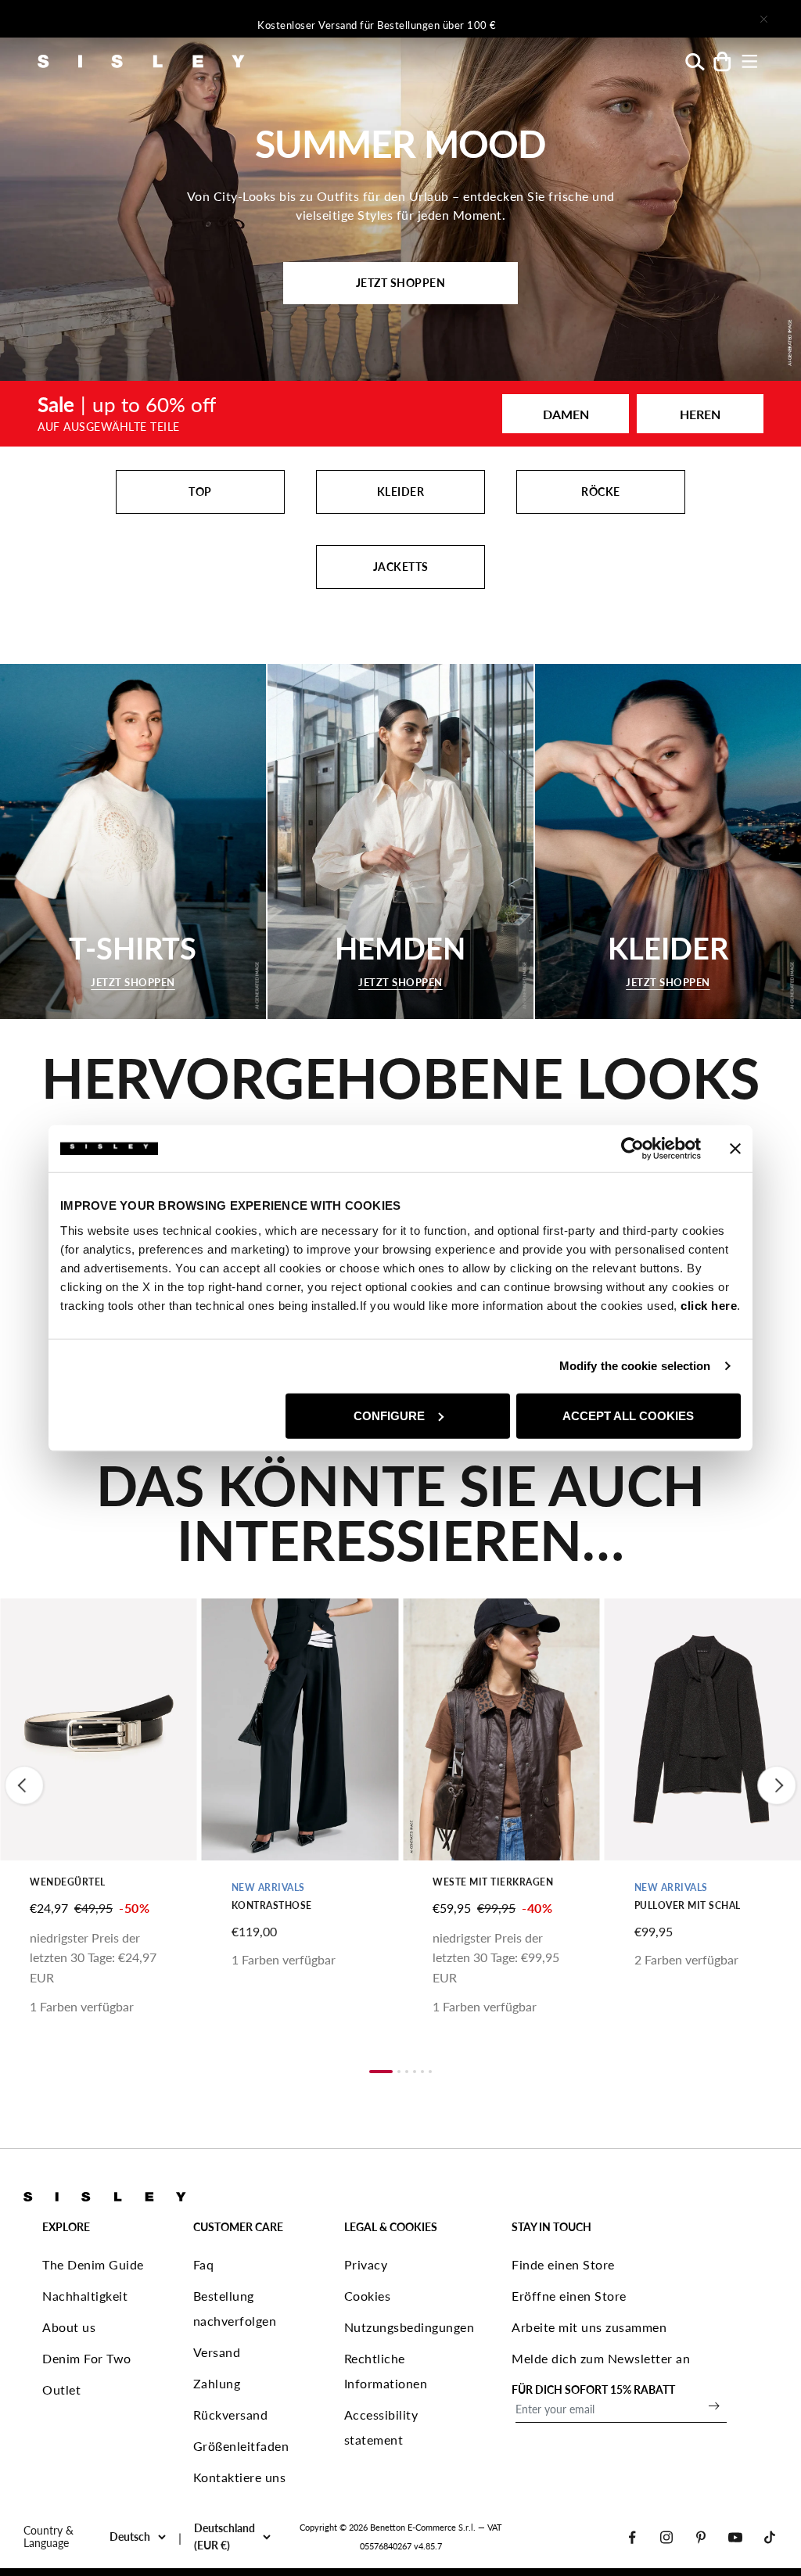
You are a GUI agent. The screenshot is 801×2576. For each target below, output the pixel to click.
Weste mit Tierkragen (493, 1882)
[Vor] (607, 19)
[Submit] (714, 2406)
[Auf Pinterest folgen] (701, 2537)
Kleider (401, 492)
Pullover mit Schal (688, 1905)
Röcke (601, 492)
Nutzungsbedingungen (409, 2327)
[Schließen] (763, 19)
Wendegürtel (68, 1882)
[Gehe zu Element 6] (430, 2072)
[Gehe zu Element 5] (422, 2072)
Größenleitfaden (241, 2446)
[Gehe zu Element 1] (381, 2072)
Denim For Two (87, 2358)
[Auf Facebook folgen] (632, 2537)
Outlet (61, 2389)
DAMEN (566, 414)
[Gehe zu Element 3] (407, 2072)
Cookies (368, 2296)
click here (709, 1305)
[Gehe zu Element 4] (415, 2072)
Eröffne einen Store (569, 2296)
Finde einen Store (563, 2264)
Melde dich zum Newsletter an (601, 2358)
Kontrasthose (272, 1905)
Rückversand (231, 2415)
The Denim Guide (93, 2264)
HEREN (700, 414)
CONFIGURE (389, 1415)
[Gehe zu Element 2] (399, 2072)
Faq (204, 2264)
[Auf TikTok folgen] (770, 2537)
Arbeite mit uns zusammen (589, 2327)
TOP (200, 492)
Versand (217, 2352)
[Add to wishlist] (25, 1619)
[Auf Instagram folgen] (666, 2537)
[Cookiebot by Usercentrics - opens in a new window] (632, 1149)
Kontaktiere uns (240, 2477)
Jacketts (401, 567)
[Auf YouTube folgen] (735, 2537)
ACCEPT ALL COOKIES (628, 1415)
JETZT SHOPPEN (401, 283)
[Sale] (400, 414)
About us (69, 2327)
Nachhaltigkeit (85, 2296)
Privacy (366, 2264)
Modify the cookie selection (635, 1366)
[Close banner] (735, 1149)
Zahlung (217, 2383)
